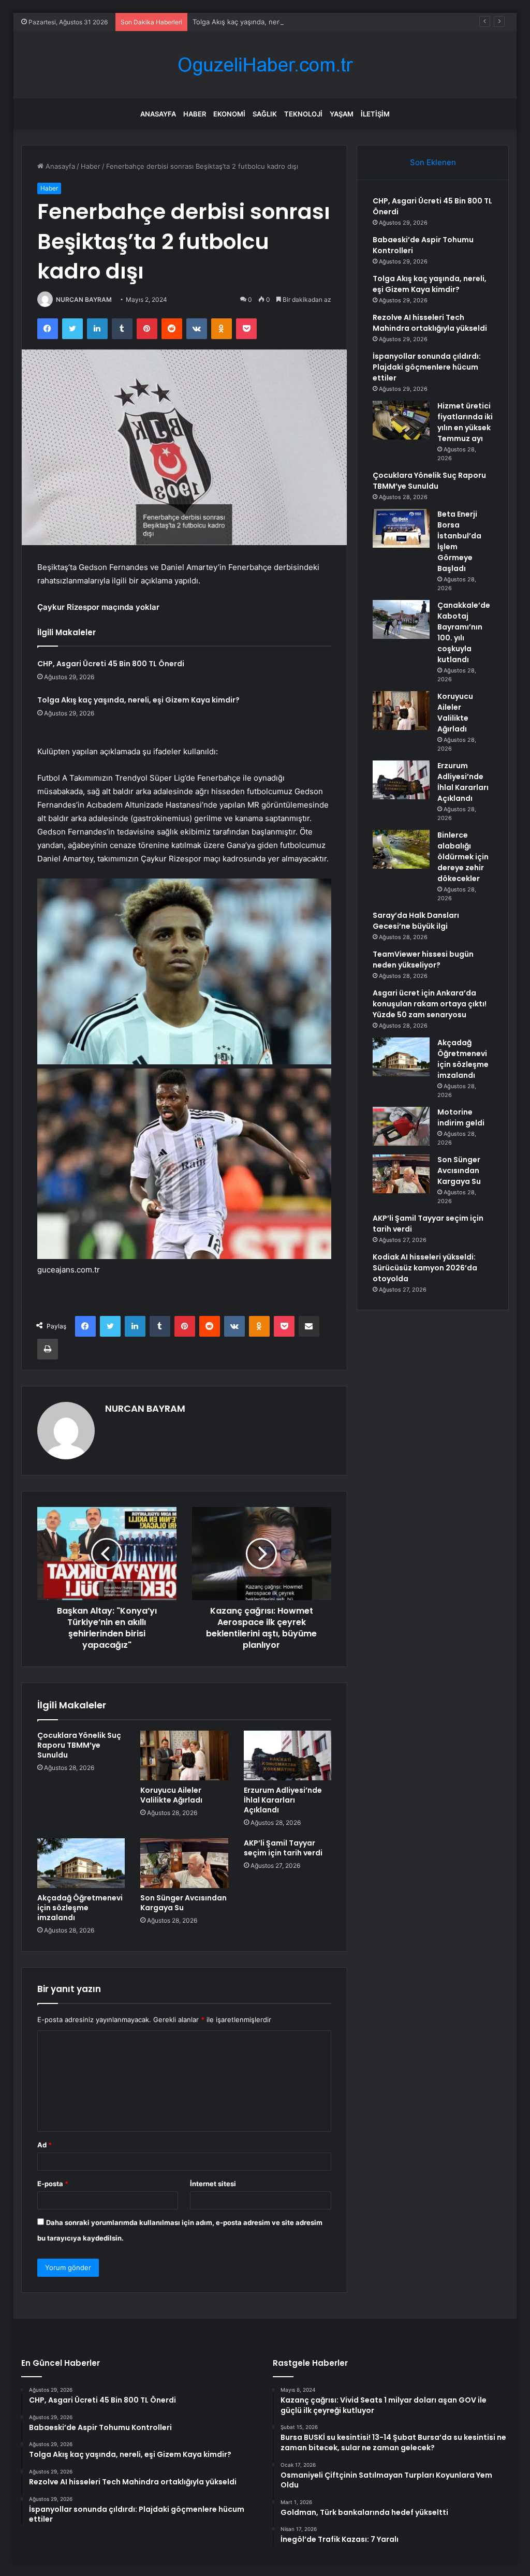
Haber (195, 114)
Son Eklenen (433, 162)
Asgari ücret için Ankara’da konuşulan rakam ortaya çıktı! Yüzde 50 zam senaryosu (430, 1004)
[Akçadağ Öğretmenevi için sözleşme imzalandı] (81, 1863)
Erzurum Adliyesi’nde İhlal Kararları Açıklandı (283, 1800)
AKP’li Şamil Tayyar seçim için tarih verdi (283, 1848)
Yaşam (342, 114)
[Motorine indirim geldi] (401, 1126)
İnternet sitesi (213, 2184)
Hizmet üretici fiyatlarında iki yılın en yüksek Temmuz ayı (465, 422)
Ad (45, 2145)
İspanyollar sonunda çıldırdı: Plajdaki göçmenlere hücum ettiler (427, 367)
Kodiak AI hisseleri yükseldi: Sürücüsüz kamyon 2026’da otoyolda (425, 1268)
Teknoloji (303, 114)
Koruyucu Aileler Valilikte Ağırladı (171, 1795)
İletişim (375, 114)
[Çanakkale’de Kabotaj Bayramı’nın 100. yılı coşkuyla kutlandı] (401, 619)
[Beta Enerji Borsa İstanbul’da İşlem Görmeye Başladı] (401, 528)
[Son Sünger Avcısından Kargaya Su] (184, 1863)
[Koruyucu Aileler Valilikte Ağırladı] (184, 1755)
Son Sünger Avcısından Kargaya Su (183, 1903)
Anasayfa (158, 114)
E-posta (53, 2184)
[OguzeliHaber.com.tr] (265, 65)
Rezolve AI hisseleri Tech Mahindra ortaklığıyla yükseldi (430, 323)
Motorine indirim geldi (461, 1117)
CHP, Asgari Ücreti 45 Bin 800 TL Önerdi (111, 664)
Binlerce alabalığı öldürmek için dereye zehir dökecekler (463, 857)
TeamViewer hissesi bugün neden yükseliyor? (423, 960)
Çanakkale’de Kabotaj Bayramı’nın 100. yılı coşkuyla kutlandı (464, 632)
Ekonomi (229, 114)
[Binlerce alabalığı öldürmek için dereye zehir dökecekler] (401, 849)
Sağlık (265, 114)
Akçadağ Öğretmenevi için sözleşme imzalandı (80, 1908)
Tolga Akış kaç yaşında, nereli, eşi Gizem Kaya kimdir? (278, 22)
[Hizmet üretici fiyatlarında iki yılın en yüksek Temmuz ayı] (401, 420)
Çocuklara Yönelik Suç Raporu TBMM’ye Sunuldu (79, 1745)
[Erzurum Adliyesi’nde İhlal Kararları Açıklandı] (288, 1755)
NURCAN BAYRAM (84, 299)
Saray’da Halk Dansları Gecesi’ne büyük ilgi (416, 921)
